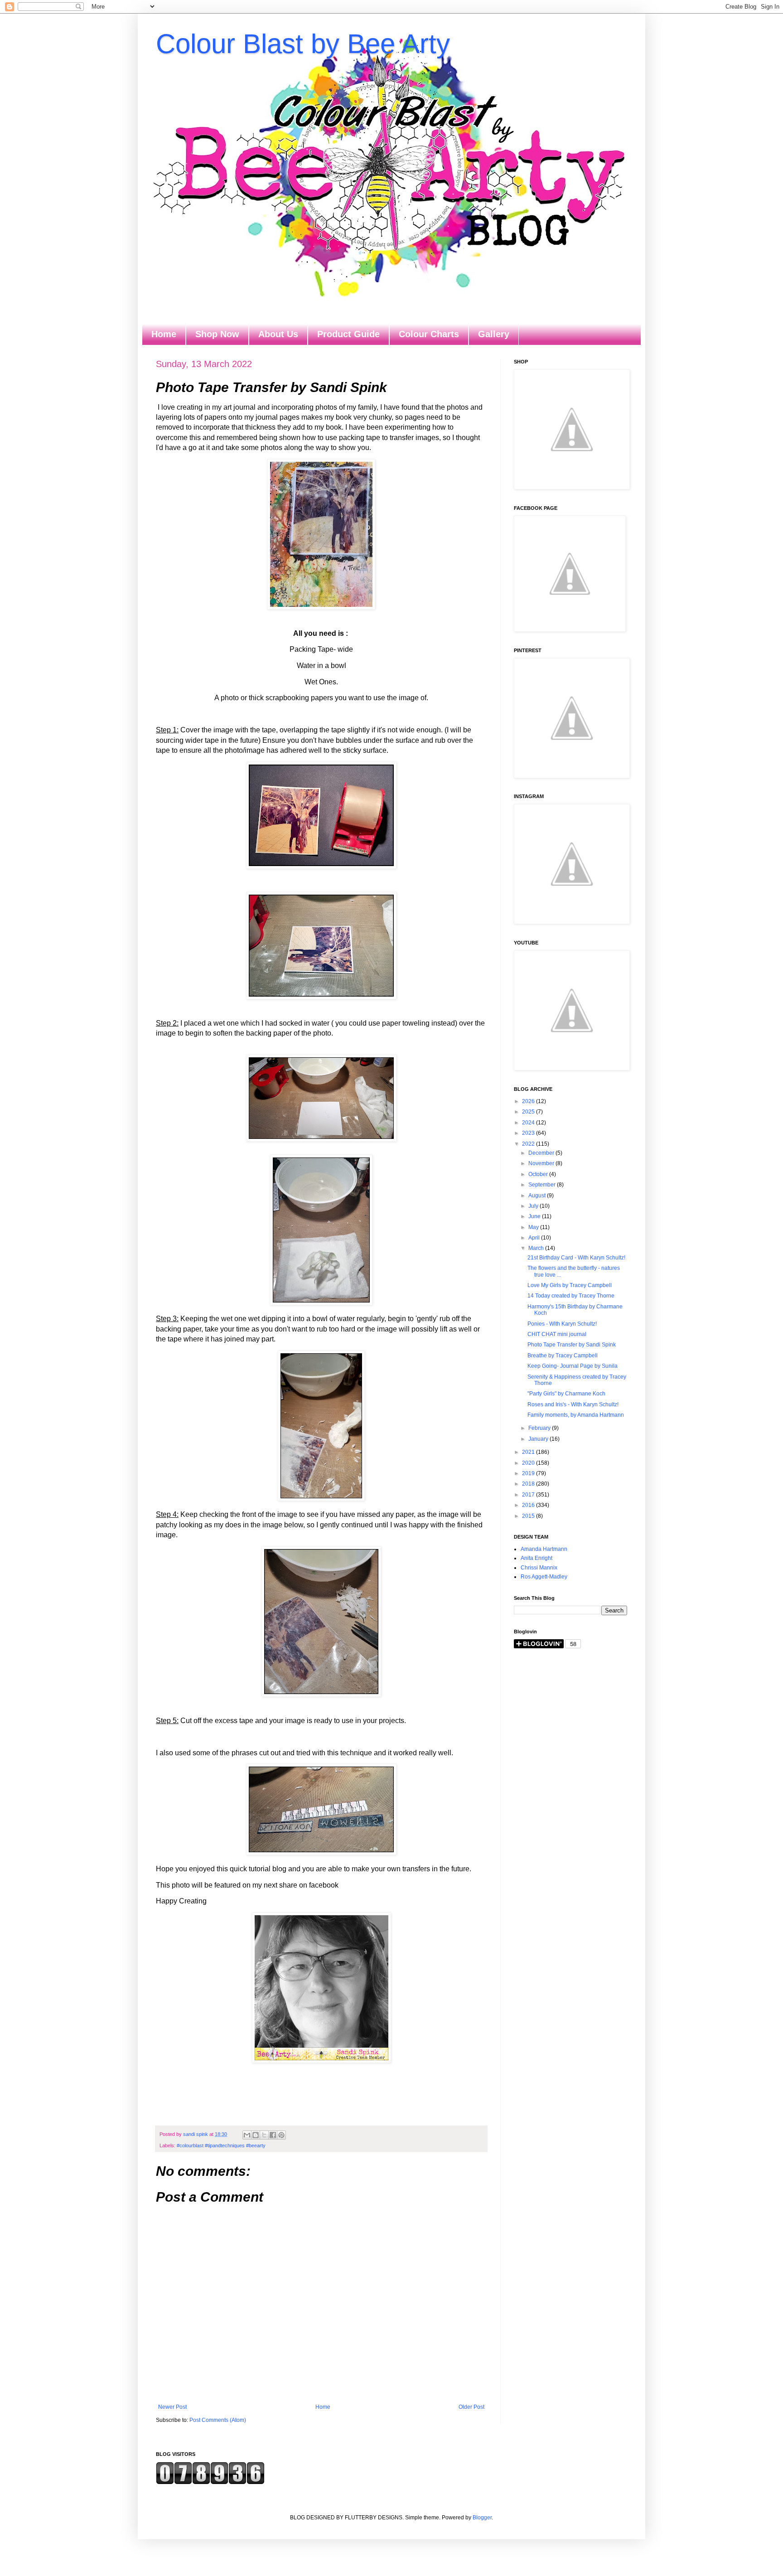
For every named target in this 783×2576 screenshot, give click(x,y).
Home (164, 334)
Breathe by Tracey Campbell (563, 1356)
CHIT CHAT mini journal (557, 1334)
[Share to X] (264, 2135)
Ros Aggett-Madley (544, 1577)
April (535, 1238)
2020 (529, 1463)
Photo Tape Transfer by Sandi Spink (572, 1345)
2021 (529, 1452)
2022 (529, 1144)
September (543, 1185)
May (534, 1227)
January (539, 1439)
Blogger (482, 2518)
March (537, 1248)
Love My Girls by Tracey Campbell (570, 1285)
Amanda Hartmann (544, 1549)
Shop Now (217, 334)
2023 (529, 1133)
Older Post (471, 2407)
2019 (529, 1473)
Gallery (494, 334)
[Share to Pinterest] (281, 2135)
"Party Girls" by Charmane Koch (566, 1394)
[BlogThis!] (256, 2135)
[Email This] (247, 2135)
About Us (278, 334)
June (535, 1216)
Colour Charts (429, 334)
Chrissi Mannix (539, 1568)
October (539, 1174)
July (534, 1206)
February (540, 1428)
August (538, 1196)
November (542, 1163)
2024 (529, 1123)
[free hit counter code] (210, 2483)
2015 (529, 1516)
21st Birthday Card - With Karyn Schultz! (576, 1258)
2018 (529, 1484)
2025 (529, 1112)
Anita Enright (536, 1558)
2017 (529, 1495)
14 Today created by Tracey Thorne (571, 1296)
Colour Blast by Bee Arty (303, 44)
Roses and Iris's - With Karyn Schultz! (573, 1404)
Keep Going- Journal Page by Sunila (573, 1366)
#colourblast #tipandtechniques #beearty (221, 2145)
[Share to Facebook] (273, 2135)
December (542, 1153)
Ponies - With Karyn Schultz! (562, 1324)
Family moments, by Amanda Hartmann (576, 1415)
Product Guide (348, 334)
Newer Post (172, 2407)
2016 (529, 1505)
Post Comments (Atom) (218, 2420)
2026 (529, 1101)
